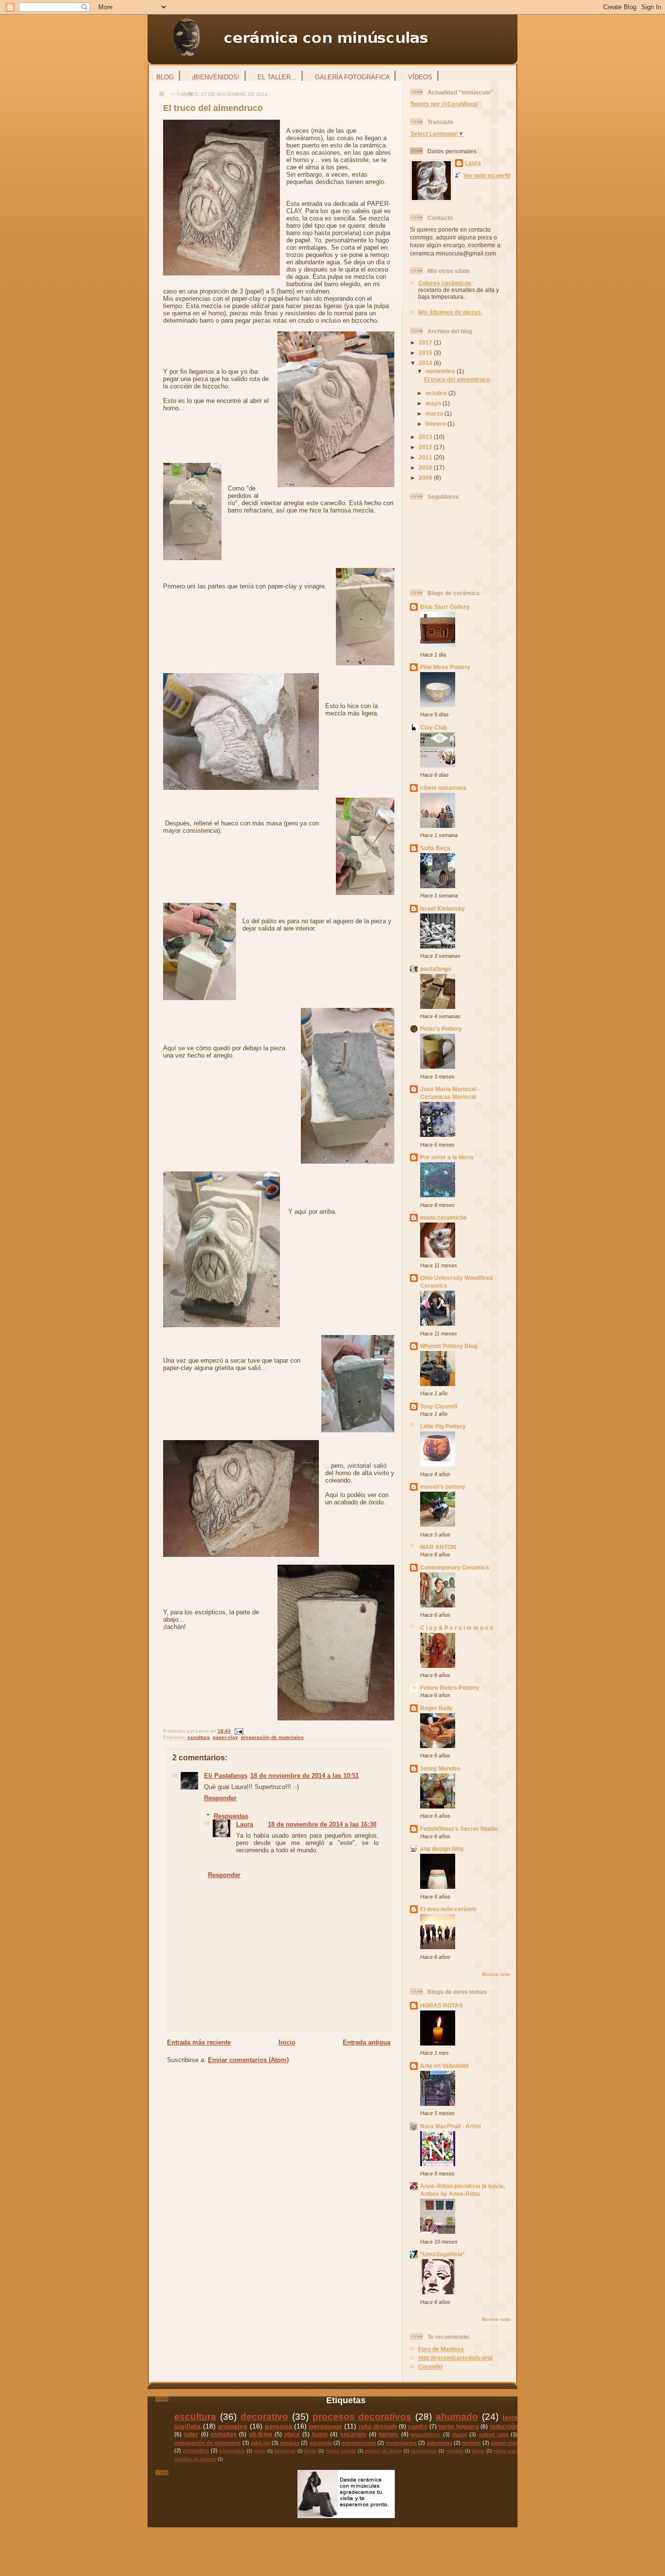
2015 (426, 353)
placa (292, 2434)
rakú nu (260, 2443)
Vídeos (420, 77)
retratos (454, 2451)
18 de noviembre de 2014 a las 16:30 (322, 1824)
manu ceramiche (443, 1217)
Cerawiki (430, 2366)
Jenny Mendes (440, 1768)
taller (191, 2434)
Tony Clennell (439, 1406)
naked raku (494, 2434)
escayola (321, 2443)
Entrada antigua (367, 2042)
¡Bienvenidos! (216, 77)
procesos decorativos (362, 2417)
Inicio (287, 2042)
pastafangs (436, 969)
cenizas (290, 2443)
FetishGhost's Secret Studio (459, 1829)
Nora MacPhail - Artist (451, 2126)
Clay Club (434, 727)
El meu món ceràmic (449, 1909)
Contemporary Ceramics (455, 1567)
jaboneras (440, 2443)
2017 (426, 342)
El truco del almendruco (213, 108)
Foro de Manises (441, 2349)
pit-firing (261, 2434)
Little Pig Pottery (443, 1426)
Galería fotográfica (352, 77)
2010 (426, 467)
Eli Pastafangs (226, 1776)
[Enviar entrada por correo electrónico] (238, 1731)
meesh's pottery (443, 1487)
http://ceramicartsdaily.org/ (455, 2358)
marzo (435, 413)
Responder (220, 1798)
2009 (426, 478)
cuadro (418, 2426)
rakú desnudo (378, 2426)
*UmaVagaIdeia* (443, 2254)
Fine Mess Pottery (445, 667)
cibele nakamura (443, 788)
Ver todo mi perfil (487, 175)
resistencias (424, 2451)
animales (232, 2426)
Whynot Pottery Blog (449, 1346)
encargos (353, 2434)
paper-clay (225, 1737)
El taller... (277, 77)
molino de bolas (383, 2451)
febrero (436, 424)
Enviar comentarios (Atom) (248, 2060)
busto (320, 2434)
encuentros (425, 2434)
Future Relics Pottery (450, 1688)
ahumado (457, 2417)
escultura (199, 1737)
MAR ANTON (438, 1547)
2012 (426, 447)
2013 (426, 437)
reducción (504, 2426)
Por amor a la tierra (447, 1157)
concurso (285, 2451)
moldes (471, 2443)
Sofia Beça (435, 848)
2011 (426, 457)
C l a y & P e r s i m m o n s (457, 1628)
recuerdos (196, 2450)
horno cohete (341, 2451)
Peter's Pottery (441, 1029)
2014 (426, 363)
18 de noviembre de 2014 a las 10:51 (305, 1776)
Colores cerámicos (445, 283)
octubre (437, 393)
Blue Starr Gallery (445, 607)
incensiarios (401, 2443)
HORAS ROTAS (442, 2005)
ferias (310, 2451)
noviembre (441, 371)
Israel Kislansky (443, 908)
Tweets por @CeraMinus (444, 104)
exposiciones (359, 2443)
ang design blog (442, 1849)
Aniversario (232, 2451)
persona (278, 2426)
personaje (326, 2426)
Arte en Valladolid (444, 2066)
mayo (434, 403)
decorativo (264, 2417)
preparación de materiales (272, 1737)
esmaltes (224, 2434)
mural (460, 2434)
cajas (260, 2451)
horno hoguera (459, 2426)
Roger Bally (436, 1708)
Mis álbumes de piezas (450, 312)
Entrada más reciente (199, 2042)
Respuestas (231, 1816)
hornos (388, 2434)
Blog (165, 77)
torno (478, 2451)
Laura (245, 1824)
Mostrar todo (496, 1974)
